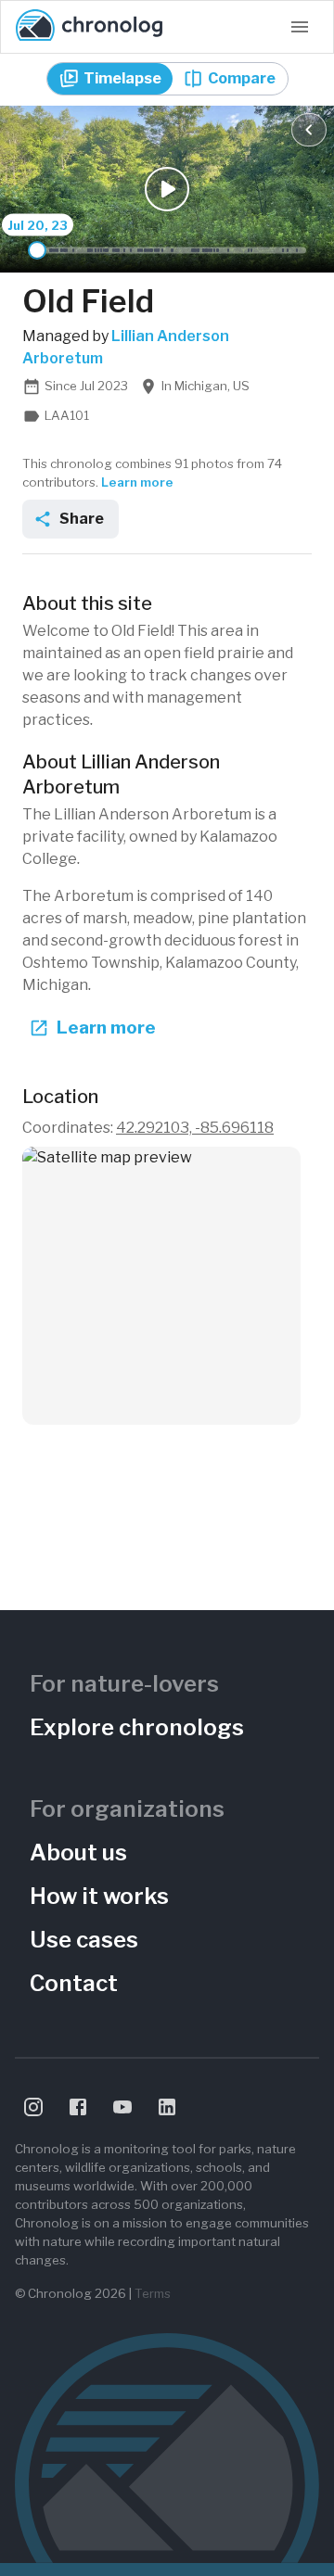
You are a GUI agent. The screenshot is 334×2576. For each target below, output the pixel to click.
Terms (153, 2293)
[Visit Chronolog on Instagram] (33, 2107)
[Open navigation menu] (300, 27)
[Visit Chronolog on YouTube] (122, 2107)
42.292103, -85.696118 (195, 1128)
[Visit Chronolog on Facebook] (78, 2107)
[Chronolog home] (89, 27)
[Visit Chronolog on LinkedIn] (167, 2107)
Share (82, 519)
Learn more (137, 482)
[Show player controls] (309, 130)
